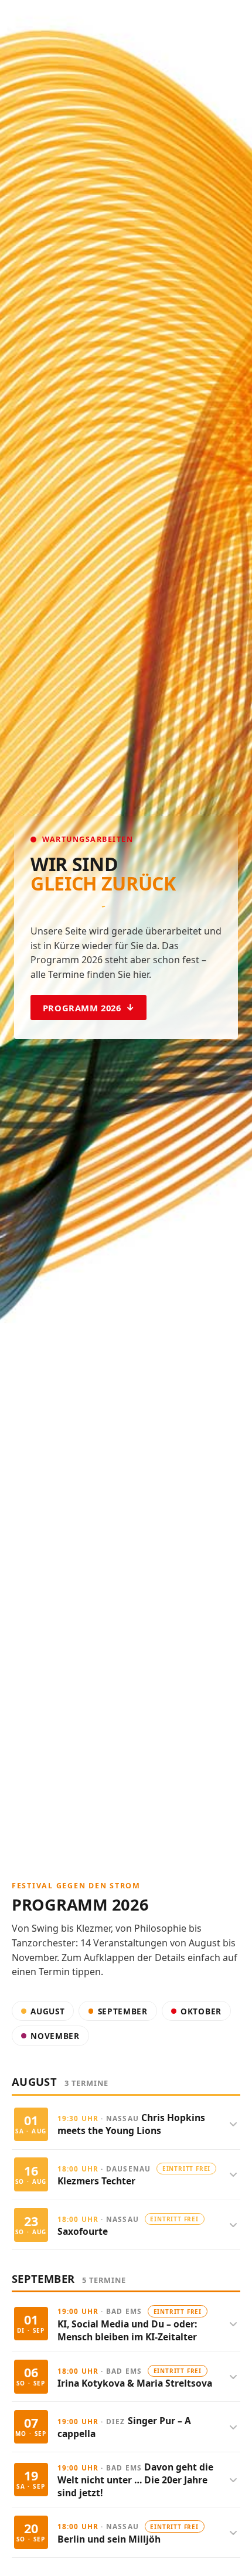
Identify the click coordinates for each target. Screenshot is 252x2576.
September (123, 2011)
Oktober (201, 2011)
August (47, 2011)
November (55, 2036)
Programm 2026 (82, 1008)
